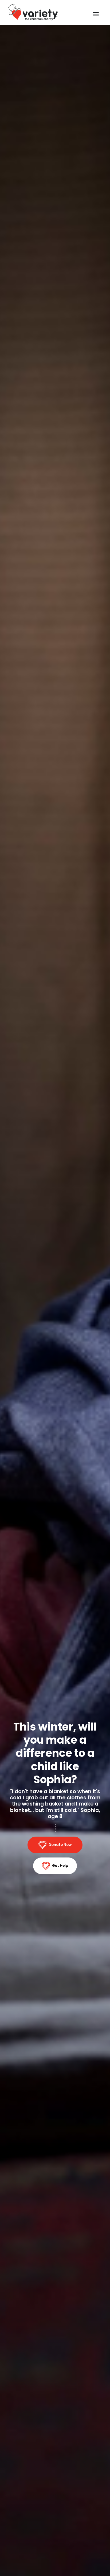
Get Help (60, 1866)
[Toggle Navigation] (96, 14)
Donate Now (60, 1845)
